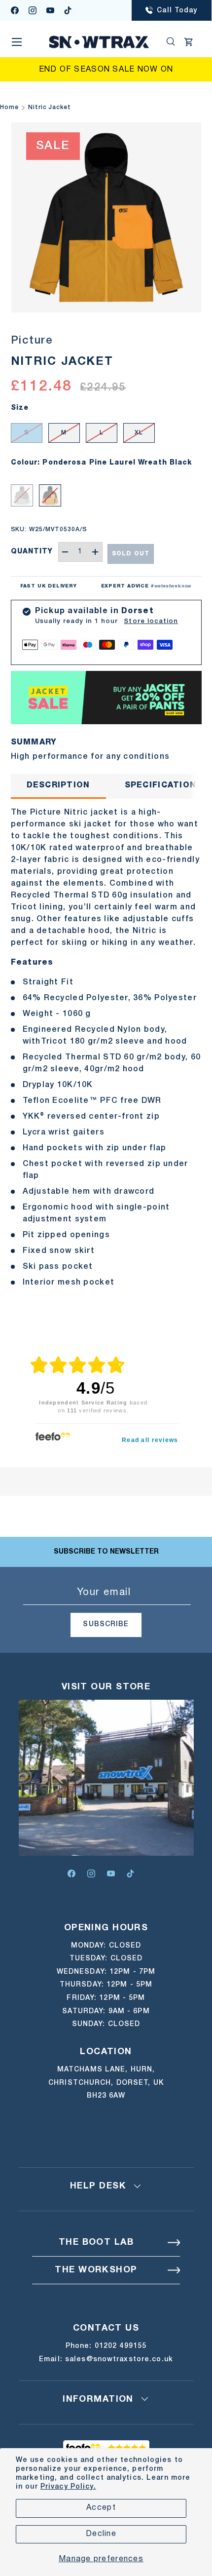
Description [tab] (58, 785)
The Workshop (96, 2270)
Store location (151, 621)
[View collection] (106, 677)
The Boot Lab (96, 2243)
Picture (32, 341)
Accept (101, 2508)
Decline (101, 2534)
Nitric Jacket (50, 107)
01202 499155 (121, 2346)
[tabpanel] (106, 1048)
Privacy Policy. (68, 2487)
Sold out (131, 554)
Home (9, 107)
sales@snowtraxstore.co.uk (119, 2360)
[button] (189, 42)
